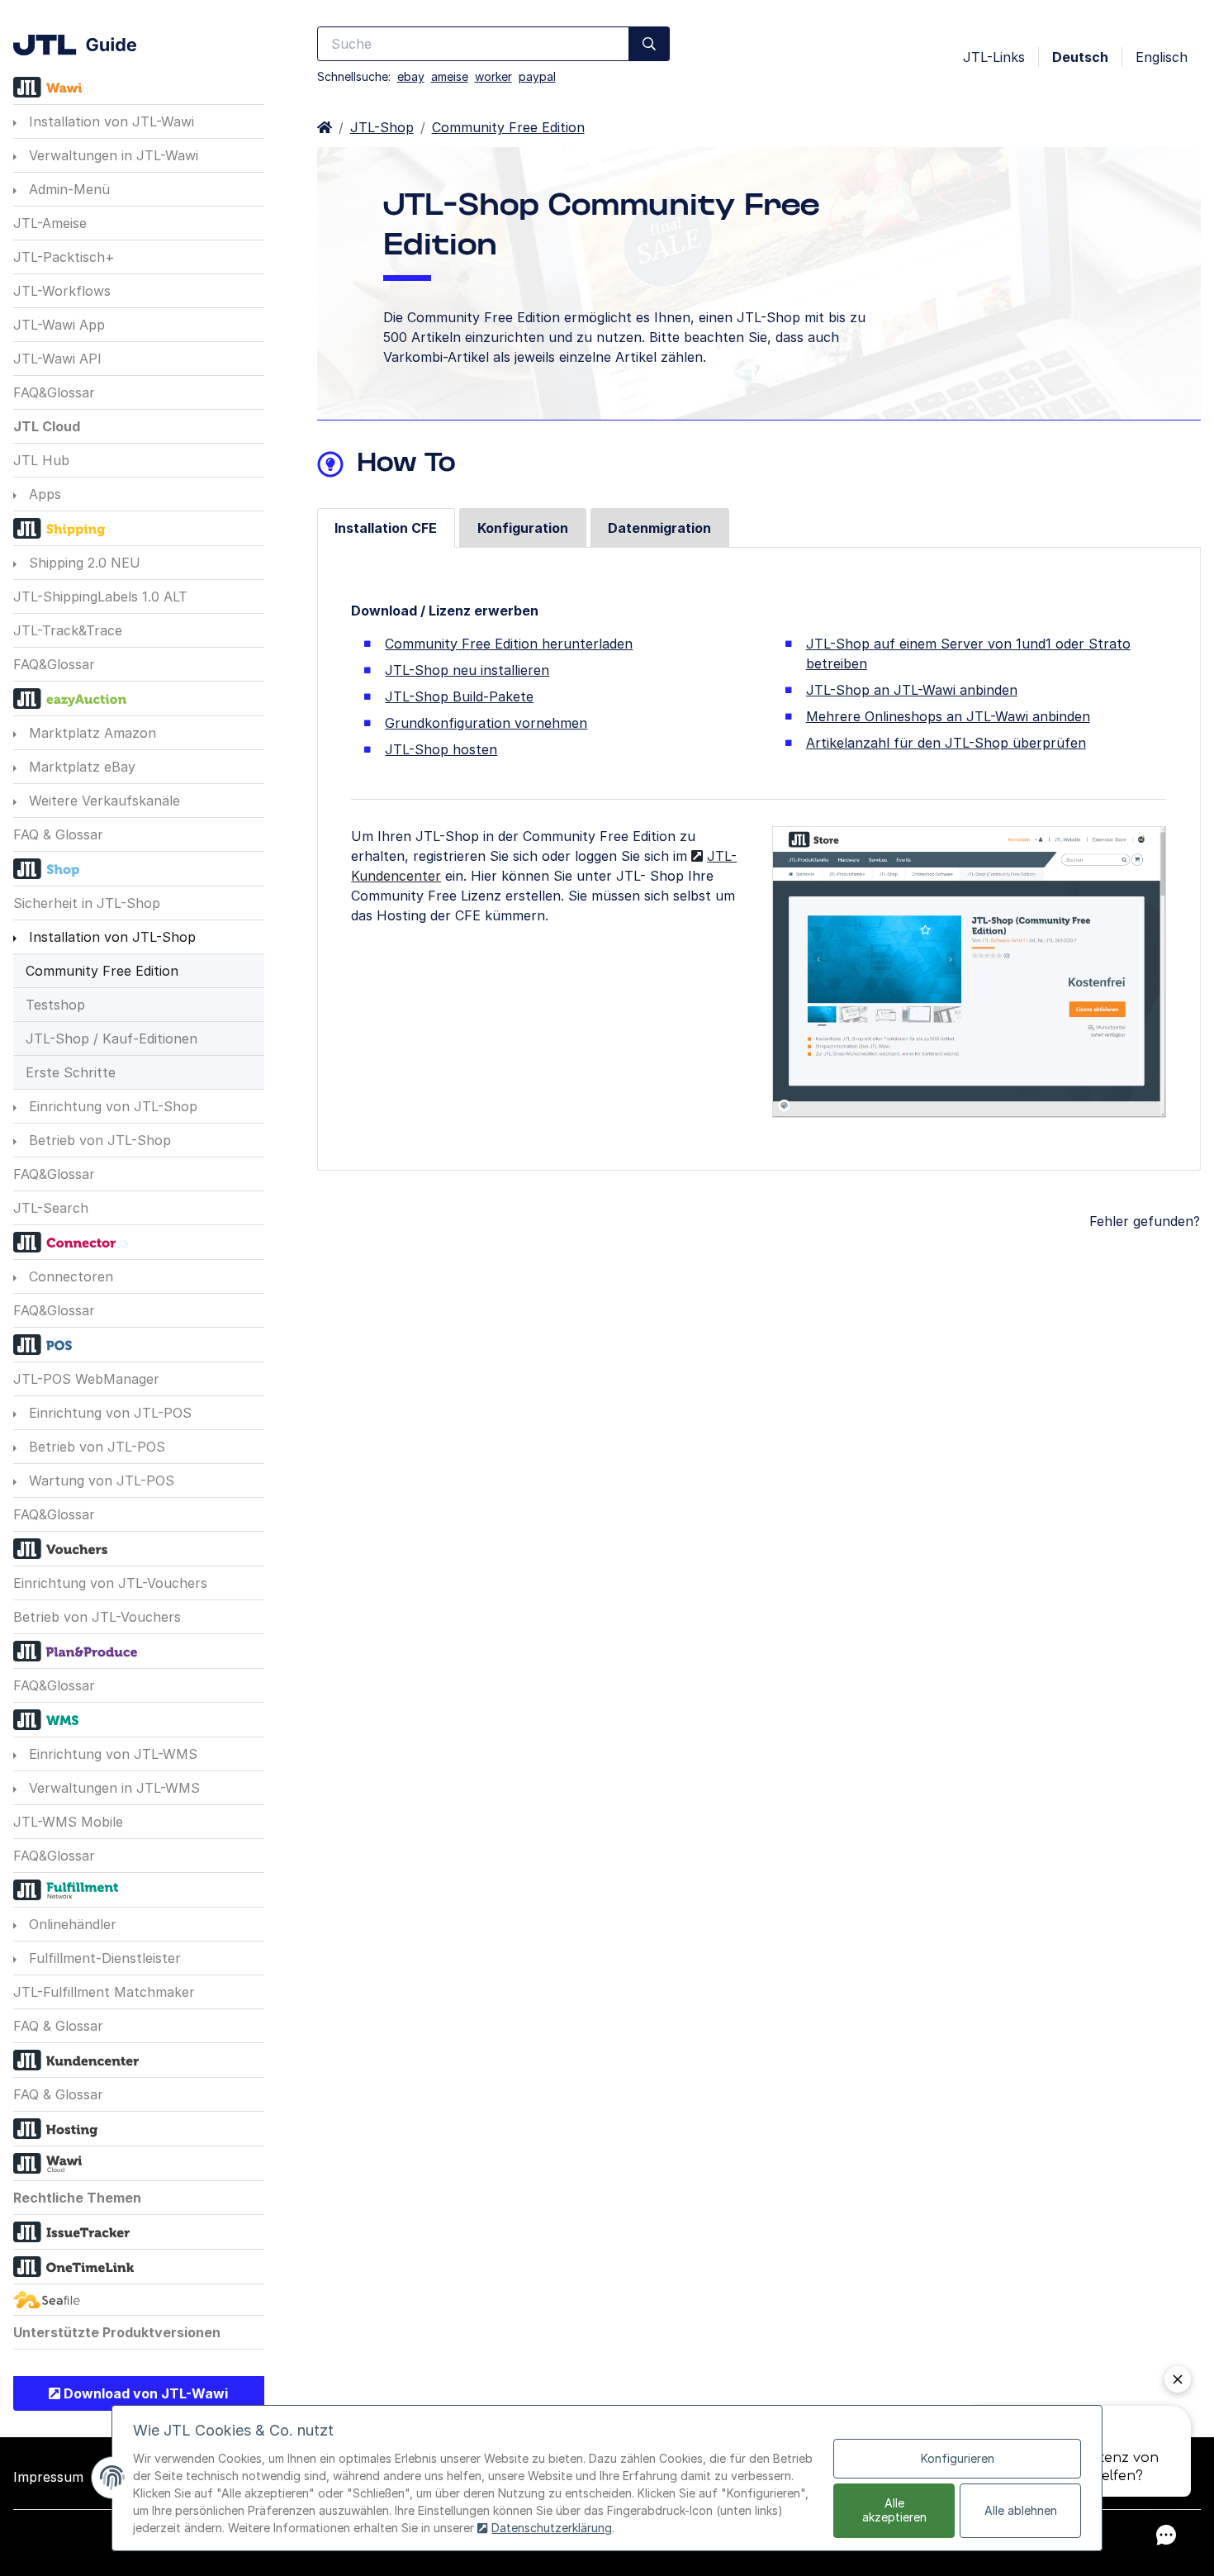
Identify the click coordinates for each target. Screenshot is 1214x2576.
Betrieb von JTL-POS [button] (95, 1447)
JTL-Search (51, 1208)
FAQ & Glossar (58, 834)
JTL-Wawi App (59, 325)
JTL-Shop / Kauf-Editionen (111, 1038)
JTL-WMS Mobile (68, 1822)
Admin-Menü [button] (67, 189)
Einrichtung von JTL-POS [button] (108, 1413)
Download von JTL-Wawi (144, 2393)
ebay (411, 76)
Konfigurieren (958, 2458)
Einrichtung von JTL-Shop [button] (111, 1106)
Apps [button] (43, 494)
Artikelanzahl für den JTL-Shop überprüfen (946, 743)
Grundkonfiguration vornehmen (486, 723)
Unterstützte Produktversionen (117, 2332)
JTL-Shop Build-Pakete (459, 696)
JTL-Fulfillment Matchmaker (104, 1992)
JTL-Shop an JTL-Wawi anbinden (912, 690)
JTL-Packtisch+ (64, 257)
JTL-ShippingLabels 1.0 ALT (100, 596)
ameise (450, 76)
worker (493, 76)
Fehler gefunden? (1145, 1221)
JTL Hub (41, 460)
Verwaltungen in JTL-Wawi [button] (111, 155)
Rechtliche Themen (77, 2198)
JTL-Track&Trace (68, 630)
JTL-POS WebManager (86, 1379)
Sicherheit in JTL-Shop (87, 903)
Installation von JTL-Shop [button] (110, 937)
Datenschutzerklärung (552, 2528)
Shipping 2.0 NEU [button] (83, 563)
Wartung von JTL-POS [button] (100, 1480)
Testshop (55, 1005)
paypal (537, 76)
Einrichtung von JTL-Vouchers (110, 1583)
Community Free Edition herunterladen (509, 644)
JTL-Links (994, 57)
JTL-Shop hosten (441, 749)
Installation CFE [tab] (386, 528)
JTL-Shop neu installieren (467, 670)
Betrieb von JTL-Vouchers (97, 1617)
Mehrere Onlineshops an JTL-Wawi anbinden (948, 716)
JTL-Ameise (50, 223)
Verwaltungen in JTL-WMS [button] (112, 1788)
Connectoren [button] (69, 1276)
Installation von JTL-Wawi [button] (109, 121)
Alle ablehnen (1021, 2510)
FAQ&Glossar (54, 392)
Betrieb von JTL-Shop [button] (98, 1140)
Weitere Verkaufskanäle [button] (102, 801)
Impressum (48, 2477)
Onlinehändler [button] (71, 1924)
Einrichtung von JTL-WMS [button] (111, 1754)
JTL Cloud (47, 426)
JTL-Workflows (62, 291)
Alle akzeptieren (894, 2510)
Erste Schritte (71, 1072)
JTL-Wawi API (57, 359)
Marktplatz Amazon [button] (90, 733)
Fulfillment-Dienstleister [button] (103, 1958)
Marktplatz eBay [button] (80, 767)
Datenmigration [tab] (659, 528)
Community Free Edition (102, 971)
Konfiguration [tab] (523, 528)
